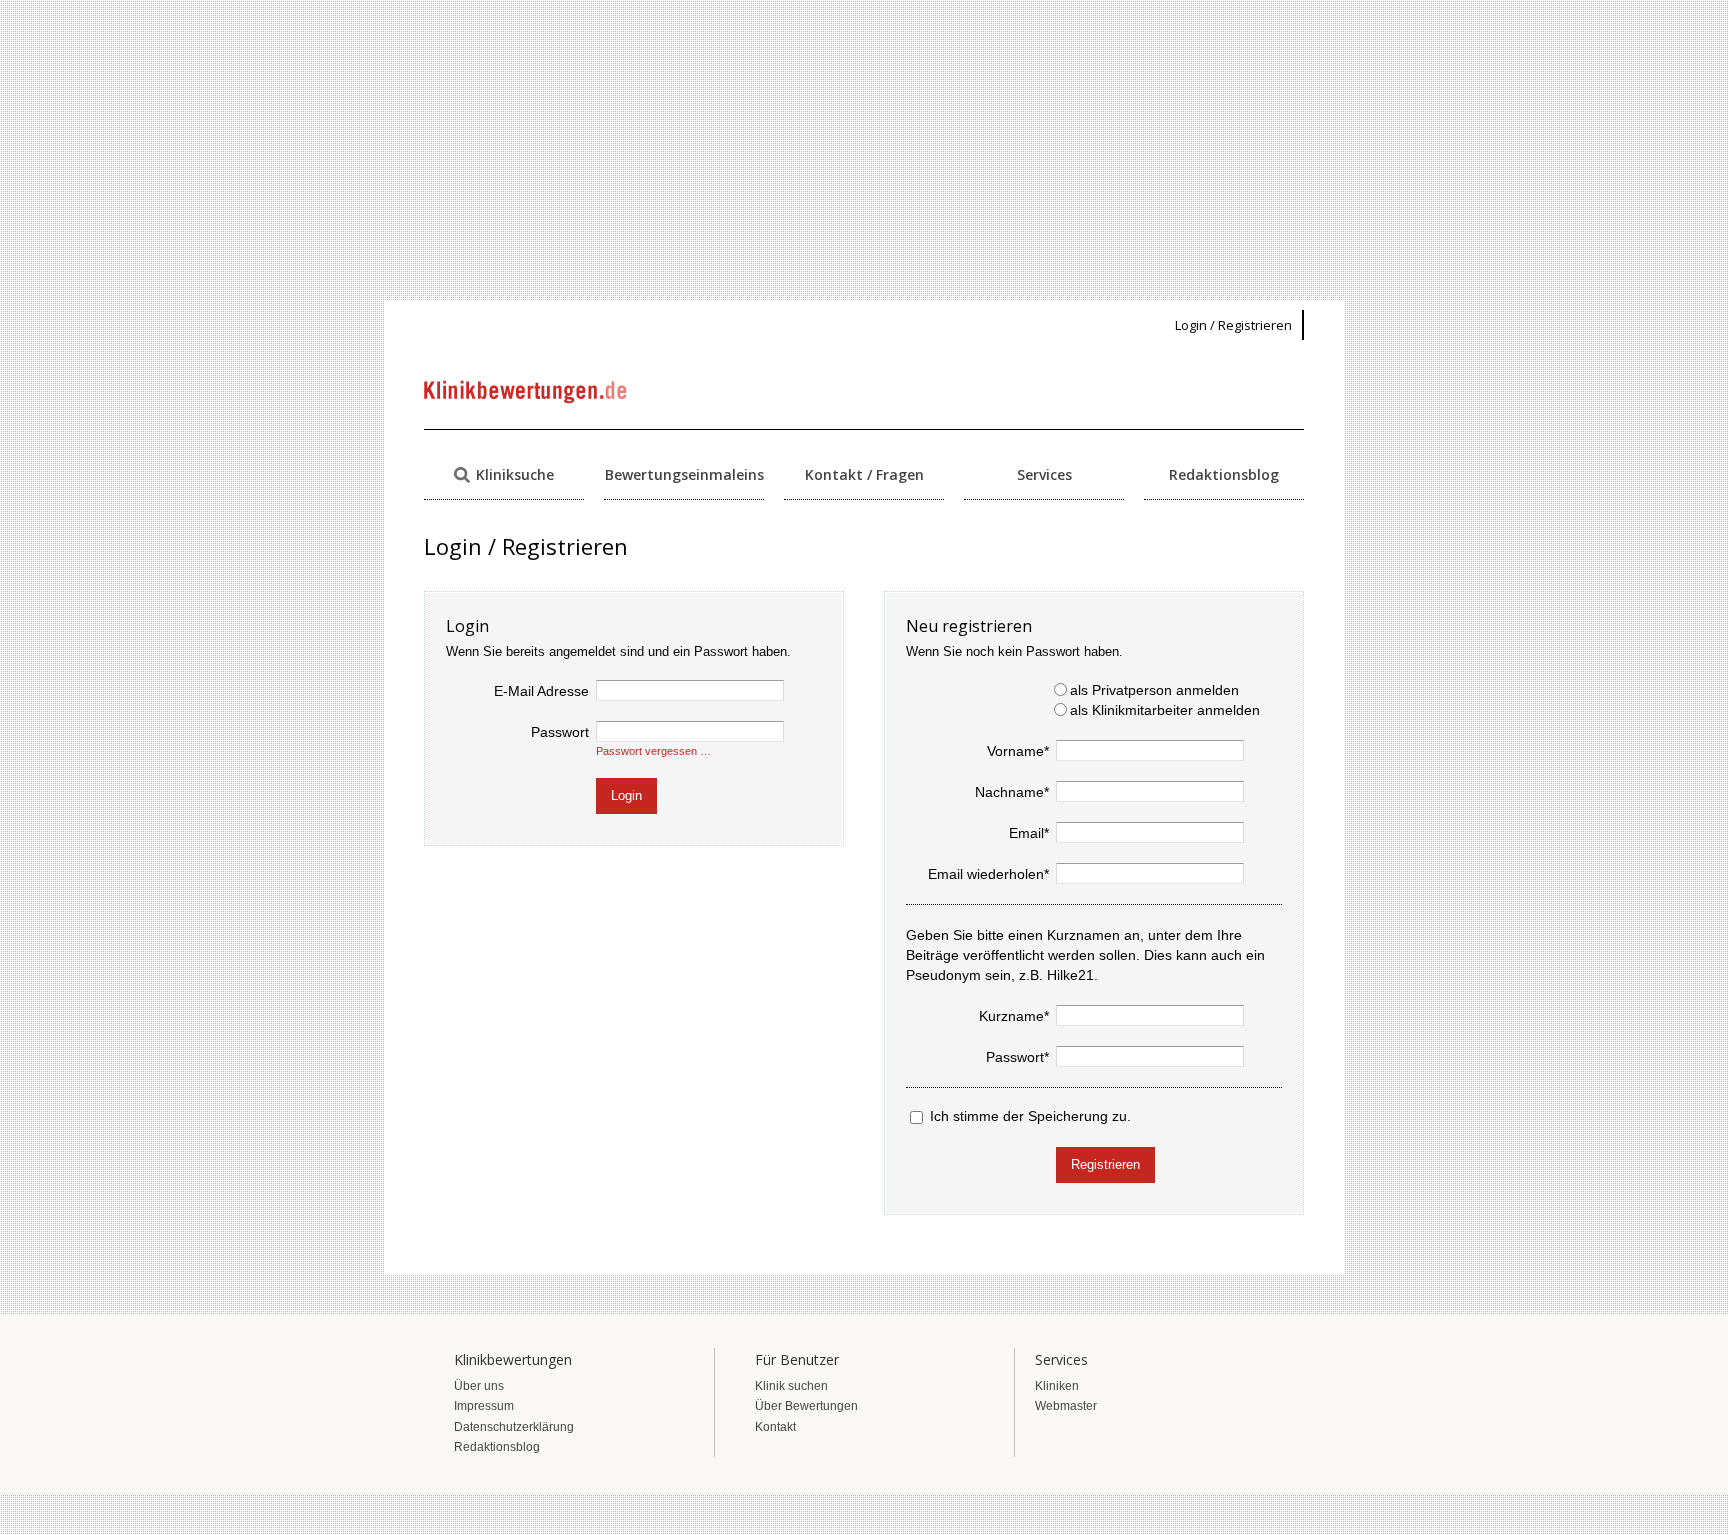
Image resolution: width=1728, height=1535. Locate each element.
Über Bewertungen (806, 1406)
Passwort (560, 732)
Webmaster (1066, 1406)
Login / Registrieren (1233, 325)
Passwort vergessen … (653, 751)
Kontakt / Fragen (864, 474)
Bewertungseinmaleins (684, 474)
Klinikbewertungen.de (526, 392)
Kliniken (1057, 1386)
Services (1044, 474)
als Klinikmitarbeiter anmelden (1165, 710)
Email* (1029, 833)
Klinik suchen (791, 1386)
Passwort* (1017, 1057)
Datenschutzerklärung (514, 1427)
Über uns (479, 1386)
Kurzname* (1014, 1016)
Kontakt (775, 1427)
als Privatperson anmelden (1154, 690)
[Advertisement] (864, 150)
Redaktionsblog (1224, 474)
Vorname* (1018, 751)
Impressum (484, 1406)
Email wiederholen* (988, 874)
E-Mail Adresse (541, 691)
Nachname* (1012, 792)
